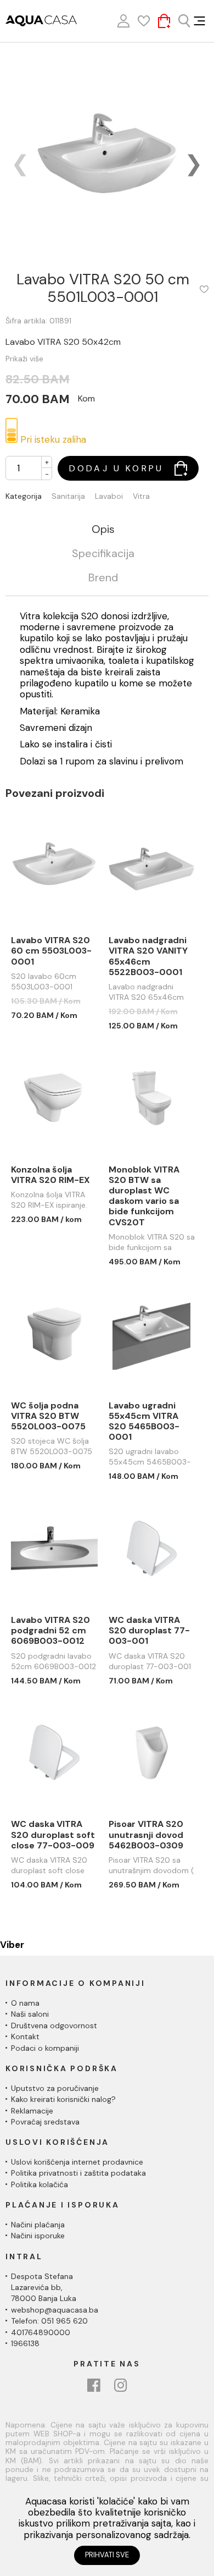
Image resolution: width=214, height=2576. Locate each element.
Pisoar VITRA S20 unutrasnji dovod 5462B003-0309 (146, 1835)
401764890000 (41, 2332)
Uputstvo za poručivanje (55, 2088)
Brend (103, 578)
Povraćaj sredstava (45, 2122)
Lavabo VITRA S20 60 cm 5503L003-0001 (51, 951)
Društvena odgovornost (54, 2025)
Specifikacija (103, 554)
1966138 (25, 2343)
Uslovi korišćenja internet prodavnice (77, 2162)
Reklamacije (32, 2111)
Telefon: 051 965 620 (49, 2321)
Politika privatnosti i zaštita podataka (78, 2173)
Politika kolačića (40, 2184)
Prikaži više (24, 359)
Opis (103, 530)
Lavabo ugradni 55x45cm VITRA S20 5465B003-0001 (144, 1421)
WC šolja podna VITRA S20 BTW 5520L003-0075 (48, 1416)
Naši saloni (30, 2014)
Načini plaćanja (38, 2225)
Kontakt (25, 2036)
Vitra (141, 496)
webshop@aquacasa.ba (55, 2310)
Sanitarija (68, 496)
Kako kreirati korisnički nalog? (63, 2099)
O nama (25, 2003)
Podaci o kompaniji (45, 2048)
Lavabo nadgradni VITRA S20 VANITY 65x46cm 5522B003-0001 (148, 956)
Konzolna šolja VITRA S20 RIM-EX (50, 1175)
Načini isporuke (38, 2236)
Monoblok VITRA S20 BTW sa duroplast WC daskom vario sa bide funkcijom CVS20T (144, 1196)
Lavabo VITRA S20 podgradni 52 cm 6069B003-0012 (50, 1631)
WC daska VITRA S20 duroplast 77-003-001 (149, 1631)
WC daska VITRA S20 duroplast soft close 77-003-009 (53, 1835)
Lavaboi (109, 496)
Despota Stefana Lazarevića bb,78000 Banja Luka (44, 2288)
